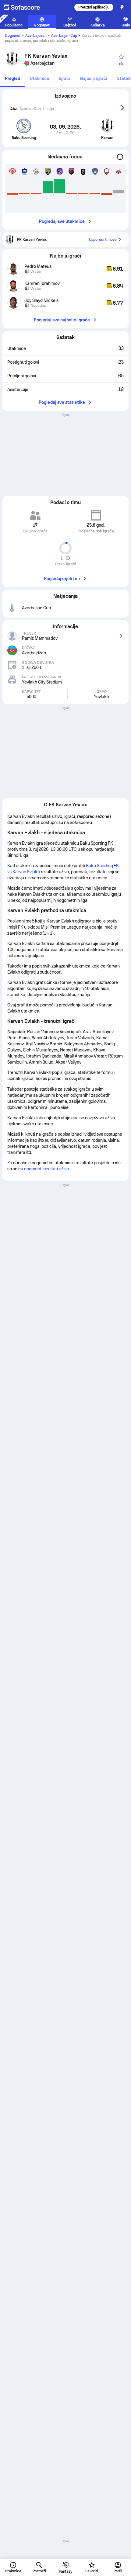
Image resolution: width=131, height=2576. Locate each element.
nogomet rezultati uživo (46, 1169)
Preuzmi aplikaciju (94, 7)
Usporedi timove (103, 240)
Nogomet (13, 36)
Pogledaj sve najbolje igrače (62, 320)
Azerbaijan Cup (64, 36)
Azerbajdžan (36, 36)
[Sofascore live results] (26, 7)
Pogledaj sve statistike (62, 402)
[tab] (12, 79)
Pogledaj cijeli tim (62, 579)
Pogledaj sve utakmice (62, 221)
